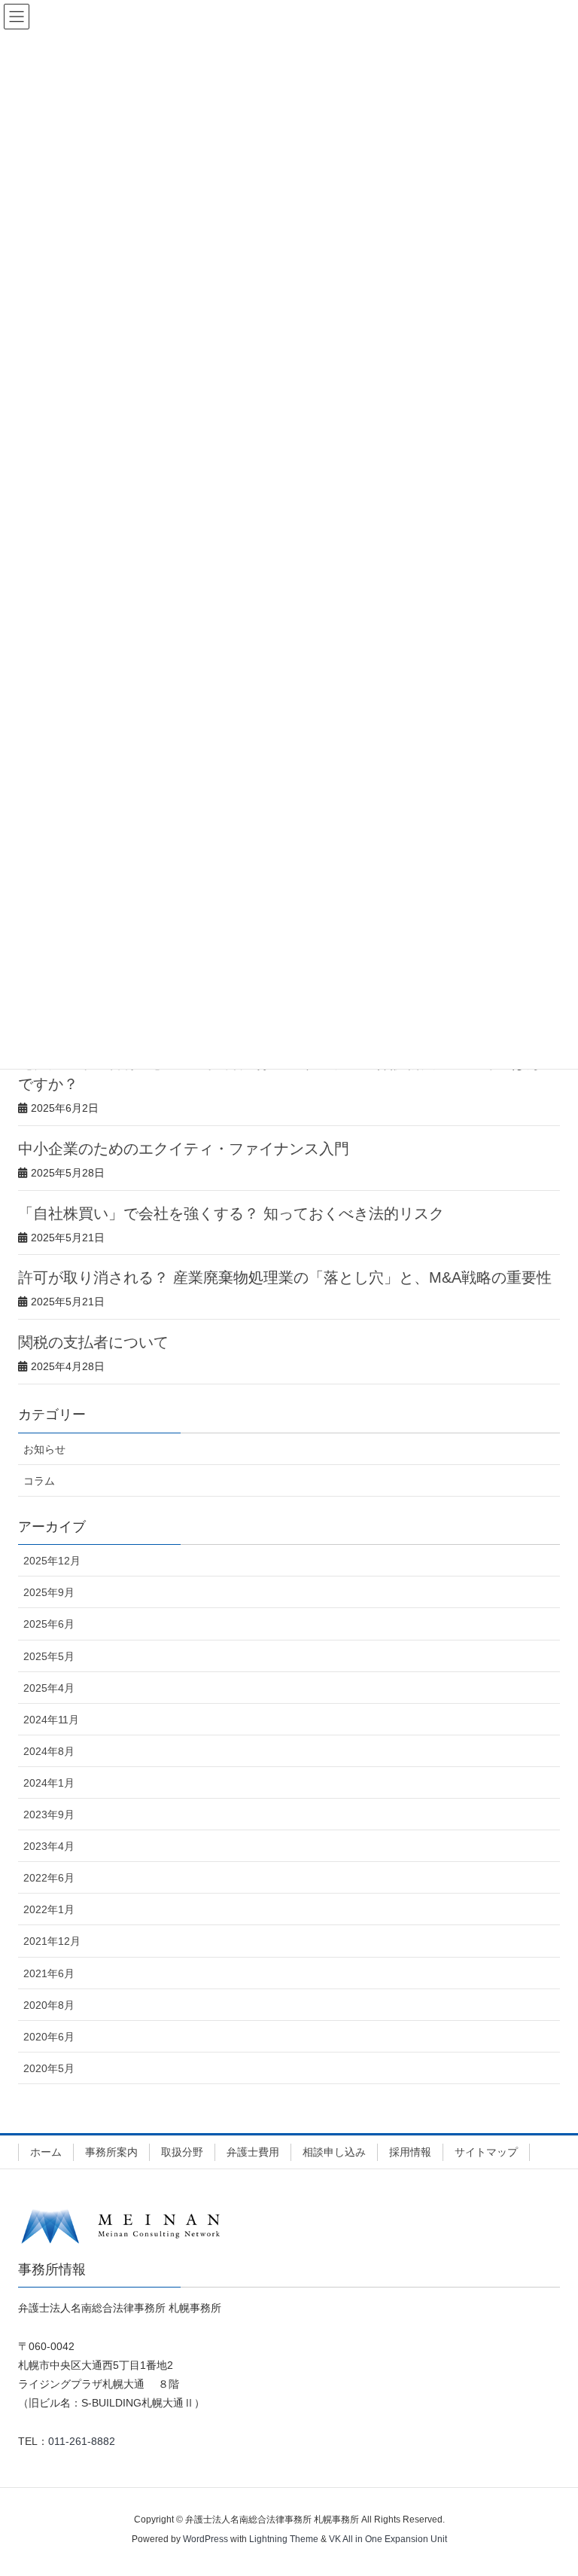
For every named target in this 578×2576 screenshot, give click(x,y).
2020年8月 (49, 2005)
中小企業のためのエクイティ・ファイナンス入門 (184, 1149)
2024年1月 (49, 1783)
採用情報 (410, 2152)
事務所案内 (111, 2152)
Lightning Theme (284, 2539)
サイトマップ (486, 2152)
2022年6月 (49, 1878)
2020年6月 (49, 2037)
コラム (39, 1481)
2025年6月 (49, 1624)
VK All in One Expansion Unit (388, 2539)
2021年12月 (52, 1941)
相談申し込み (334, 2152)
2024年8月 (49, 1751)
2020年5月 (49, 2068)
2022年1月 (49, 1909)
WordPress (205, 2539)
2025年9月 (49, 1592)
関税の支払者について (93, 1342)
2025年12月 (52, 1561)
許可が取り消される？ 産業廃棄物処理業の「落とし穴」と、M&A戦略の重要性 (285, 1277)
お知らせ (44, 1449)
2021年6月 (49, 1973)
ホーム (46, 2152)
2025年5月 (49, 1656)
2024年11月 (51, 1720)
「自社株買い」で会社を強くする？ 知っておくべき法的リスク (231, 1213)
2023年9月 (49, 1814)
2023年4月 (49, 1846)
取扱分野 (182, 2152)
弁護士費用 (253, 2152)
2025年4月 (49, 1688)
